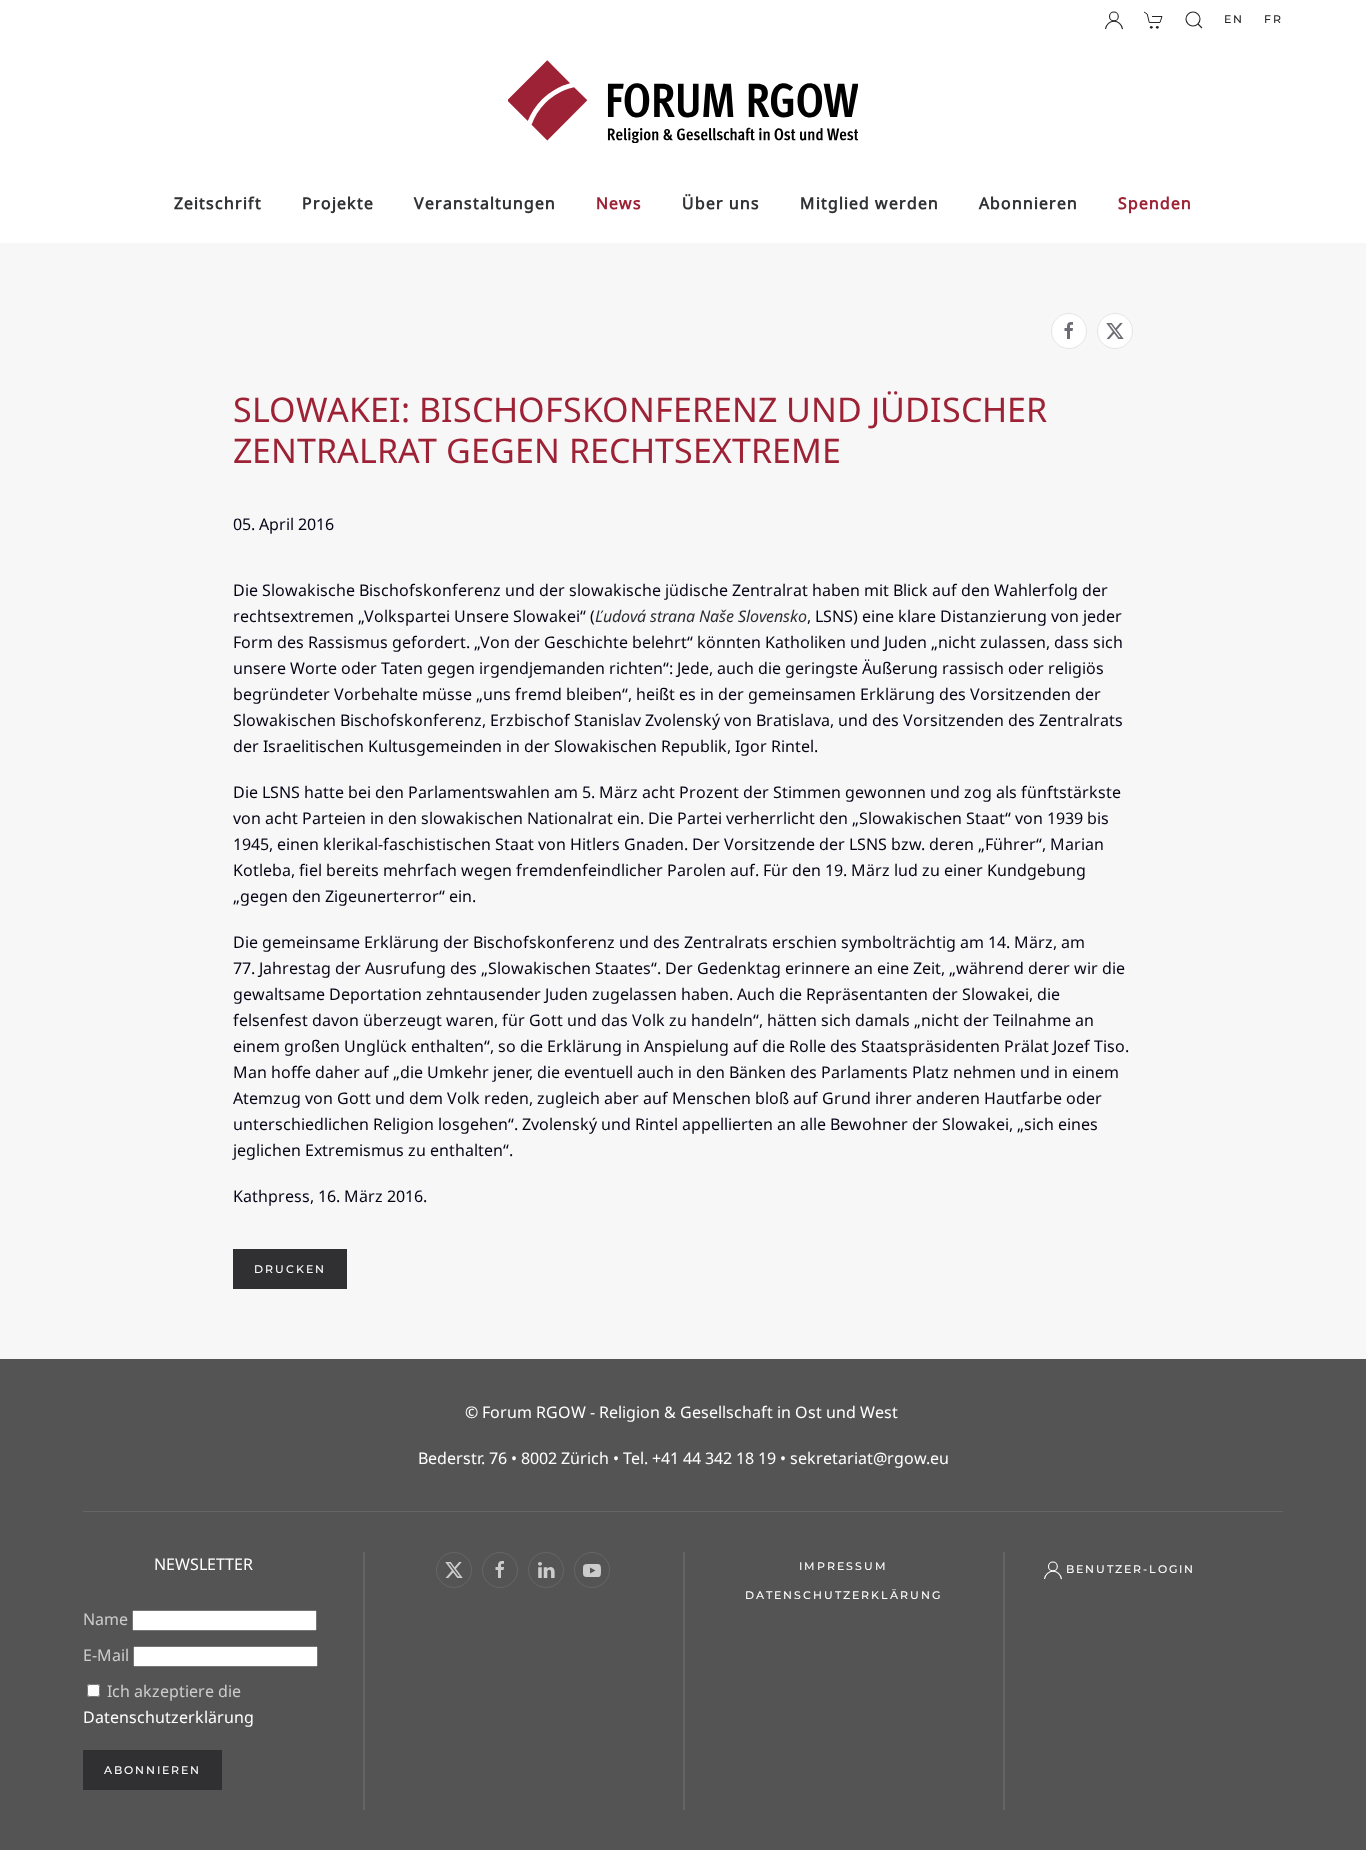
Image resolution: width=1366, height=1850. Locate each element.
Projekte (338, 203)
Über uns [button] (721, 203)
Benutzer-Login (1130, 1569)
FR (1273, 19)
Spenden (1155, 203)
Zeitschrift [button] (218, 203)
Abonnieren (1028, 203)
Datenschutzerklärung (168, 1717)
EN (1234, 19)
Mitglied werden (869, 203)
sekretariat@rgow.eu (869, 1458)
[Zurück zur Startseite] (683, 101)
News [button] (619, 203)
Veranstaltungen (485, 203)
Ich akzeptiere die (168, 1704)
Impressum (843, 1566)
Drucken (290, 1269)
